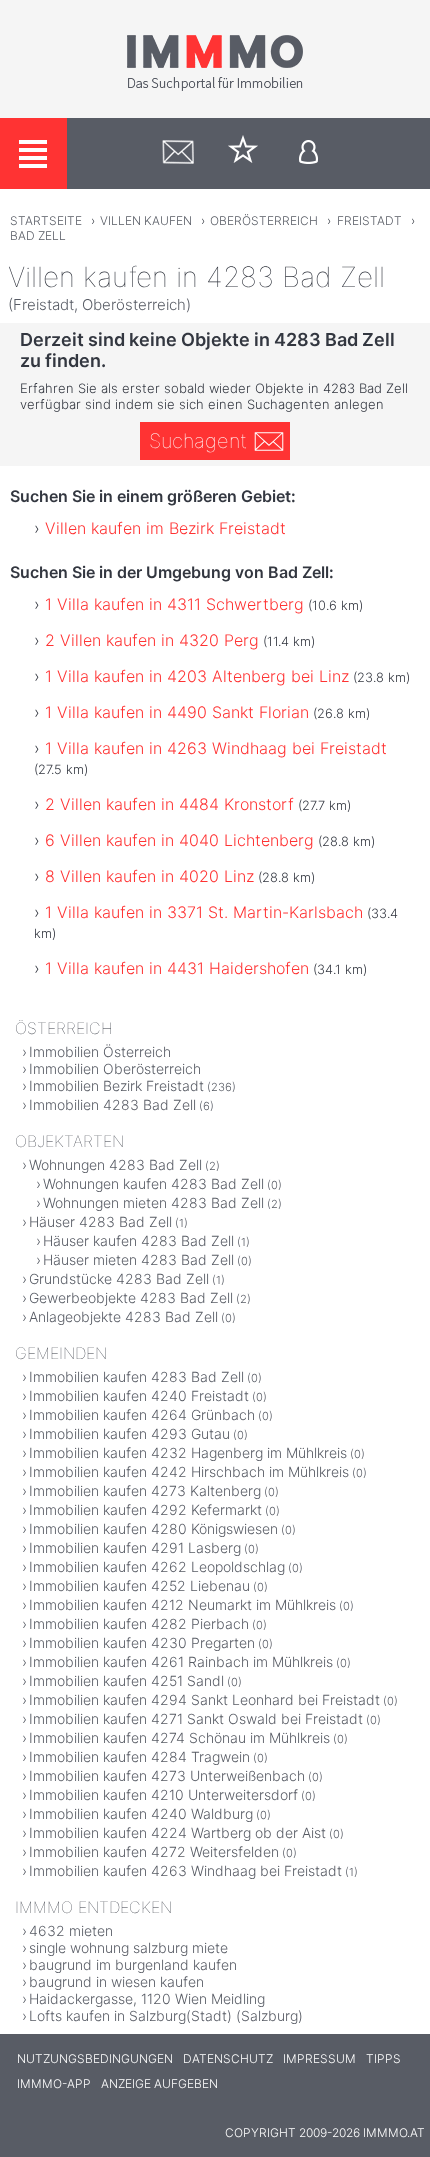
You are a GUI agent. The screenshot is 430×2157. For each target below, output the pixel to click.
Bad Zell (38, 235)
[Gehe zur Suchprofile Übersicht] (178, 153)
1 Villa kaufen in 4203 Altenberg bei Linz (197, 676)
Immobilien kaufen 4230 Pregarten (142, 1642)
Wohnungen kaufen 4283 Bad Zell (153, 1183)
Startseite (46, 220)
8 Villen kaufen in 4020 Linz (149, 876)
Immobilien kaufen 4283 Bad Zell (136, 1376)
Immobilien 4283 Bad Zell (112, 1104)
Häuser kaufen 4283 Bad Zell (138, 1240)
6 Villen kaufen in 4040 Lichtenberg (179, 840)
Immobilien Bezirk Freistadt (116, 1085)
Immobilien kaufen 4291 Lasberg (135, 1547)
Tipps (383, 2058)
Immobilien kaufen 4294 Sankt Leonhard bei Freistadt (204, 1699)
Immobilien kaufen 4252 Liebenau (139, 1585)
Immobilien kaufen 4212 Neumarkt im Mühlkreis (182, 1604)
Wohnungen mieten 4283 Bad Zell (153, 1202)
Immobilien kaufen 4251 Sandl (126, 1680)
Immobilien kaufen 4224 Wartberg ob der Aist (177, 1832)
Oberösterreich (264, 220)
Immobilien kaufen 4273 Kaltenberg (145, 1490)
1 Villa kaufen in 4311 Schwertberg (174, 604)
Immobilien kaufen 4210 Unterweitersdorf (163, 1794)
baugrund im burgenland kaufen (133, 1964)
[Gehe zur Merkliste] (243, 153)
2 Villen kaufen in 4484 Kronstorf (169, 804)
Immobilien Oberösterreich (115, 1068)
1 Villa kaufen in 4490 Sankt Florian (177, 712)
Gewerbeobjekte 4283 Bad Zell (131, 1297)
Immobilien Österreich (100, 1051)
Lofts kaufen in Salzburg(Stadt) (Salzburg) (166, 2015)
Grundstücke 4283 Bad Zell (119, 1278)
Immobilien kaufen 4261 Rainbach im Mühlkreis (181, 1661)
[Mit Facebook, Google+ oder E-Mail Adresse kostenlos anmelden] (308, 153)
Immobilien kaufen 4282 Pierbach (139, 1623)
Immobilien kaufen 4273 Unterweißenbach (167, 1775)
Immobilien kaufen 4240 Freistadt (139, 1395)
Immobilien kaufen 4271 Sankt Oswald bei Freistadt (196, 1718)
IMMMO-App (54, 2083)
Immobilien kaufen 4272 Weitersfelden (154, 1851)
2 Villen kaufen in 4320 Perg (152, 640)
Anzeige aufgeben (159, 2083)
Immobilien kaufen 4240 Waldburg (141, 1813)
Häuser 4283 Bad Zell (100, 1221)
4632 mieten (71, 1930)
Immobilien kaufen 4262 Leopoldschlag (157, 1566)
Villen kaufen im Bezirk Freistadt (165, 528)
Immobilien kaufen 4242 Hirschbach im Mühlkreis (189, 1471)
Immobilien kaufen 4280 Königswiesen (153, 1528)
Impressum (319, 2058)
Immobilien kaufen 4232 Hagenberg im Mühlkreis (188, 1452)
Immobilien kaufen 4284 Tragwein (139, 1756)
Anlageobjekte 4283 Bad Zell (123, 1316)
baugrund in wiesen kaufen (116, 1981)
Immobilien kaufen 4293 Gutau (129, 1433)
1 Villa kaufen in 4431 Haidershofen (177, 968)
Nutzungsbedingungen (95, 2058)
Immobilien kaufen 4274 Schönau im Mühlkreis (179, 1737)
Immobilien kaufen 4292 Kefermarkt (145, 1509)
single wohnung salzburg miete (128, 1947)
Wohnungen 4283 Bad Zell (115, 1164)
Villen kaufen (146, 220)
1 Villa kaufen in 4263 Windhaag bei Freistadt (216, 748)
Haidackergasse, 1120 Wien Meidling (147, 1998)
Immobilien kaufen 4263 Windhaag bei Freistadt (185, 1870)
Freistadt (369, 220)
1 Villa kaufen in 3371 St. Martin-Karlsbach (204, 912)
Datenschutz (228, 2058)
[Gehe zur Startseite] (215, 87)
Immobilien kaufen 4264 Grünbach (142, 1414)
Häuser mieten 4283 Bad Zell (138, 1259)
